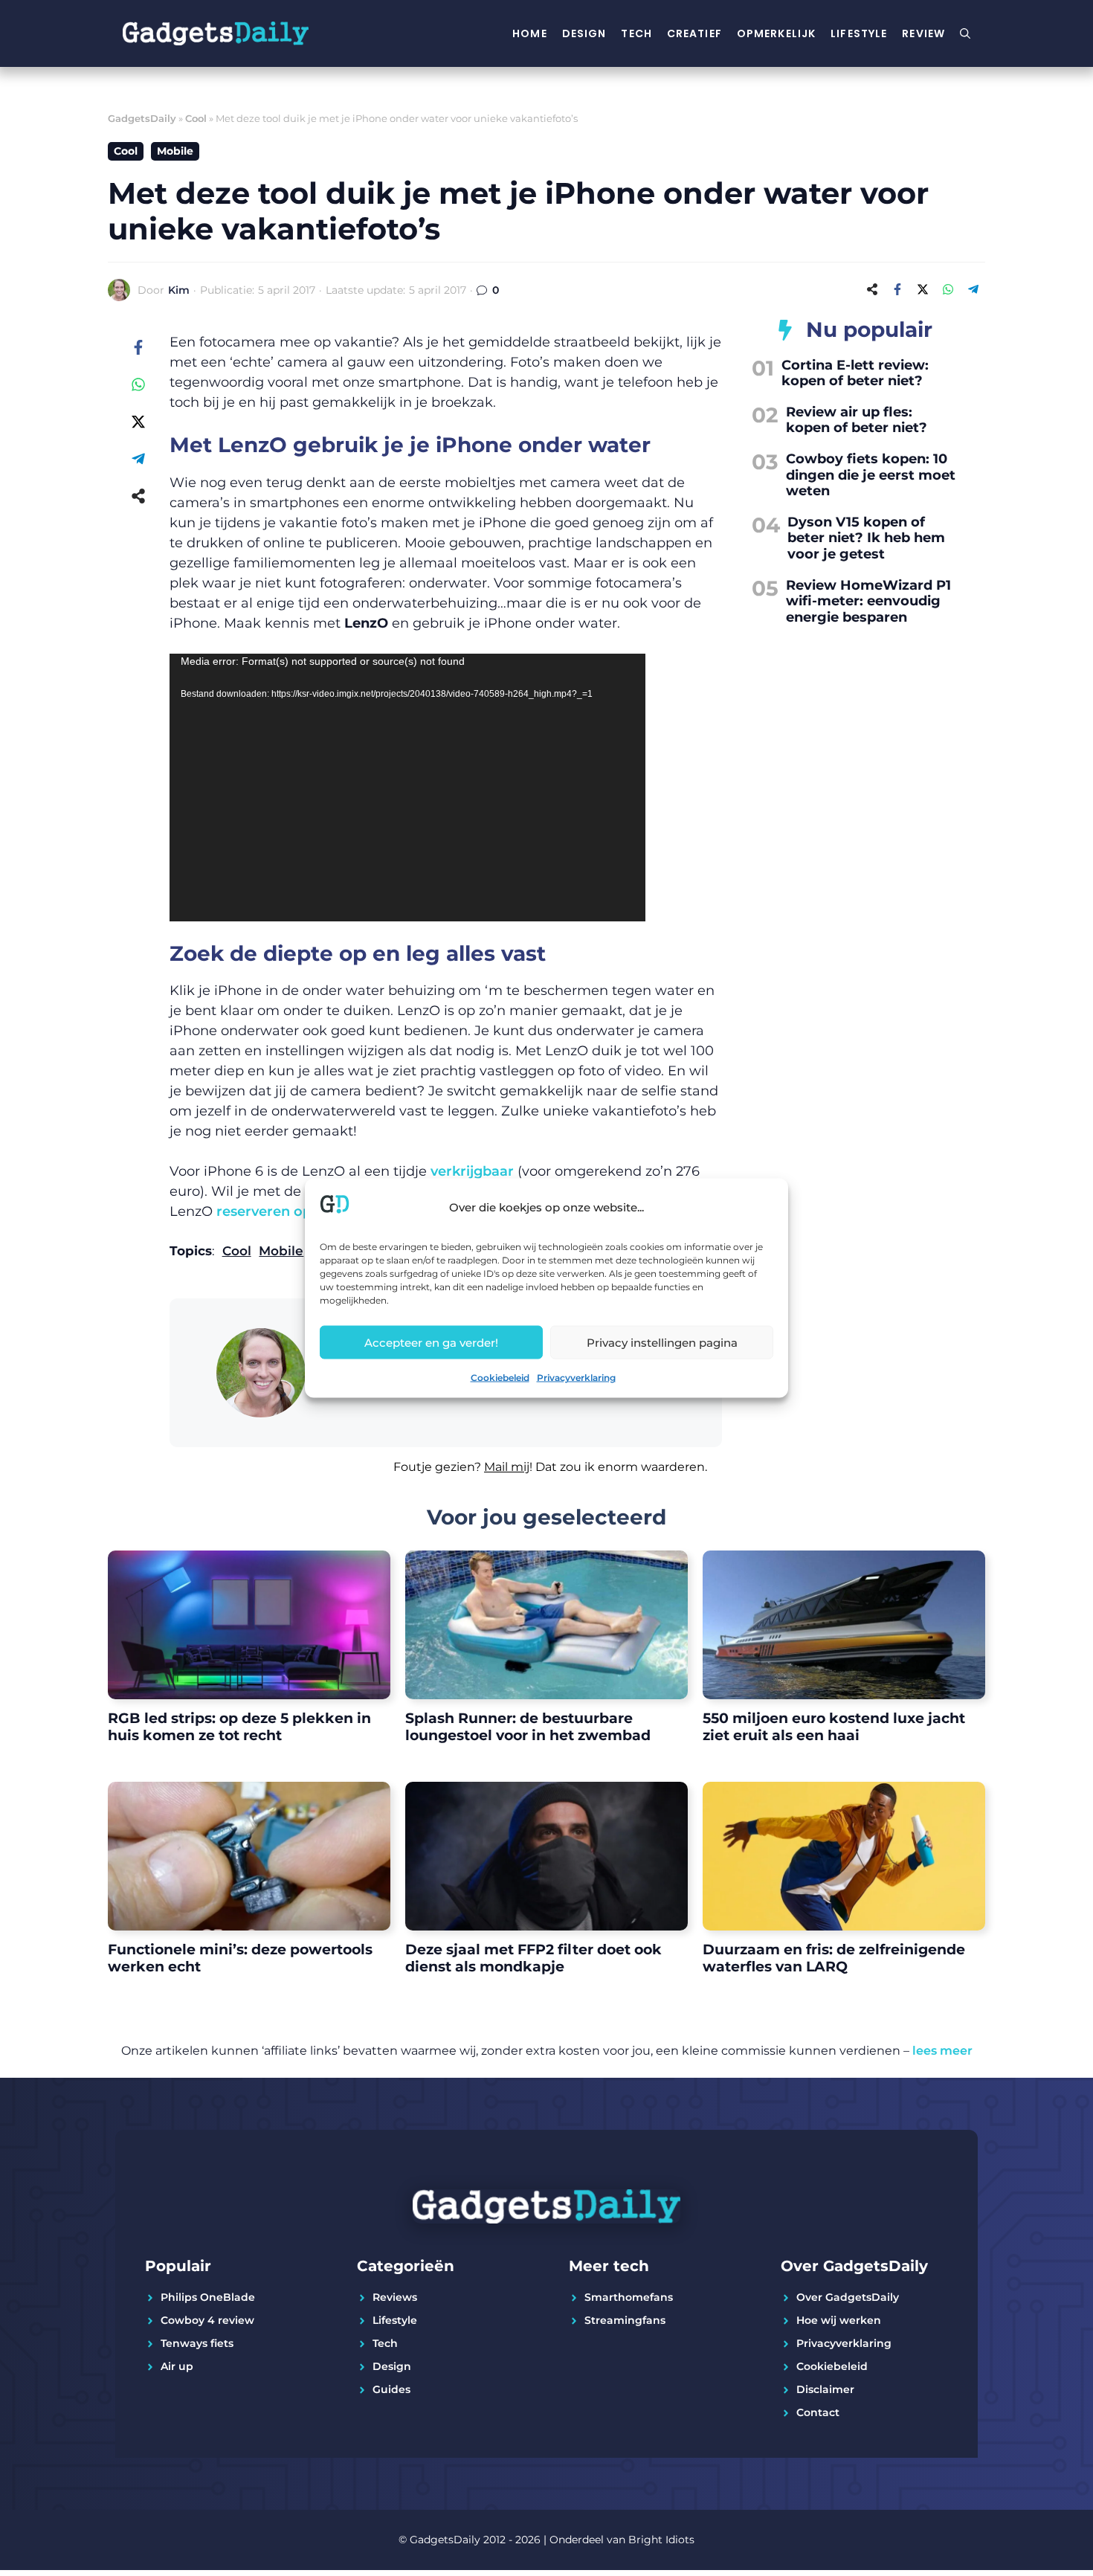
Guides (391, 2389)
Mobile (175, 151)
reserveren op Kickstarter (304, 1211)
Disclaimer (825, 2389)
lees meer (942, 2051)
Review (923, 33)
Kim (179, 290)
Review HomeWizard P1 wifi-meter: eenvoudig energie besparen (868, 601)
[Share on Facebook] (897, 289)
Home (529, 33)
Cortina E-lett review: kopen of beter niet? (855, 373)
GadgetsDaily (142, 118)
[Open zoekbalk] (965, 33)
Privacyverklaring (576, 1378)
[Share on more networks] (872, 289)
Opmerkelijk (776, 33)
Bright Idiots (661, 2540)
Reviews (395, 2297)
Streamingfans (625, 2320)
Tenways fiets (197, 2343)
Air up (177, 2366)
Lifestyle (859, 33)
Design (584, 33)
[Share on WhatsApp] (948, 289)
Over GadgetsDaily (848, 2297)
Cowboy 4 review (207, 2320)
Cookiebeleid (500, 1378)
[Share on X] (923, 289)
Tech (636, 33)
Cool (196, 118)
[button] (446, 1476)
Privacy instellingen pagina (662, 1342)
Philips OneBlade (208, 2297)
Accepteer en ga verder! (431, 1342)
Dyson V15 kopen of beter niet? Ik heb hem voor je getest (866, 538)
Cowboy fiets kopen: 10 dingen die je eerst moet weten (871, 475)
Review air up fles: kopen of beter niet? (857, 420)
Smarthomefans (629, 2297)
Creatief (694, 33)
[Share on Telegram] (973, 289)
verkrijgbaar (472, 1171)
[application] (407, 788)
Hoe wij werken (839, 2320)
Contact (818, 2412)
